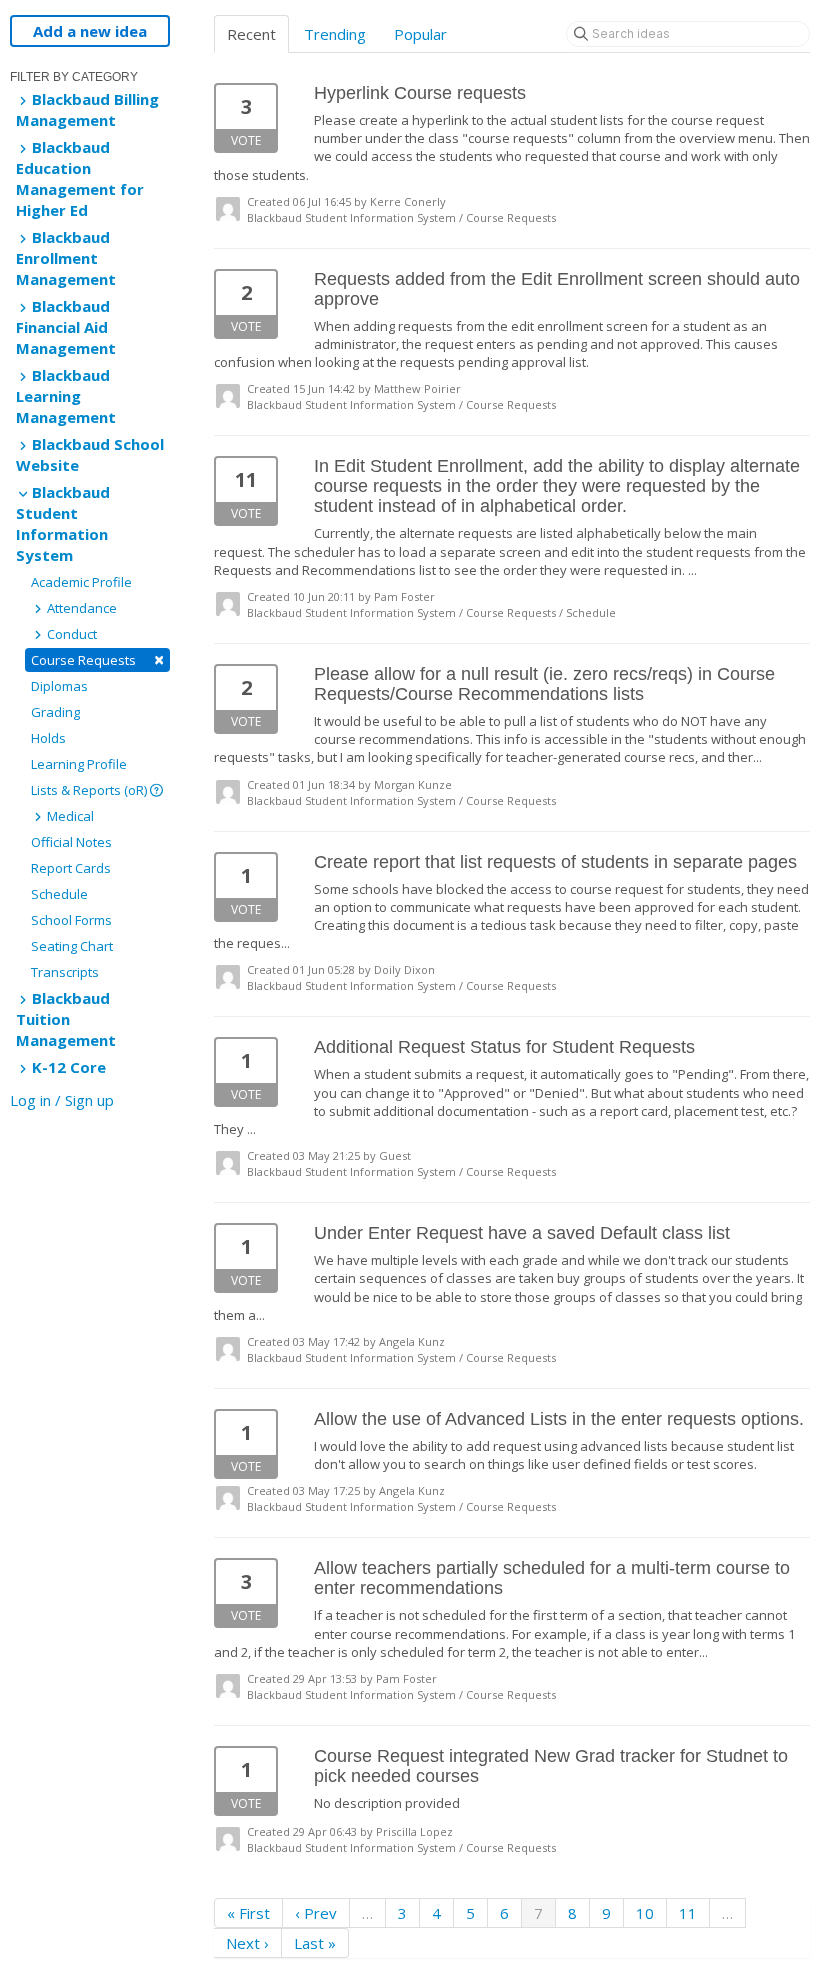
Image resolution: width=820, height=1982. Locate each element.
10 (645, 1913)
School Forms (71, 920)
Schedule (59, 894)
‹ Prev (316, 1913)
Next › (247, 1943)
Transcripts (65, 972)
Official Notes (71, 842)
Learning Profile (79, 764)
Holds (48, 738)
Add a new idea (90, 31)
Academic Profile (81, 582)
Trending (335, 34)
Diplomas (59, 686)
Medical (69, 816)
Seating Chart (72, 946)
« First (248, 1913)
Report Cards (71, 868)
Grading (55, 712)
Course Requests (97, 659)
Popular (420, 34)
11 (688, 1913)
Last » (315, 1943)
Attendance (80, 608)
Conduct (70, 634)
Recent (251, 34)
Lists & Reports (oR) (90, 790)
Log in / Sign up (62, 1100)
